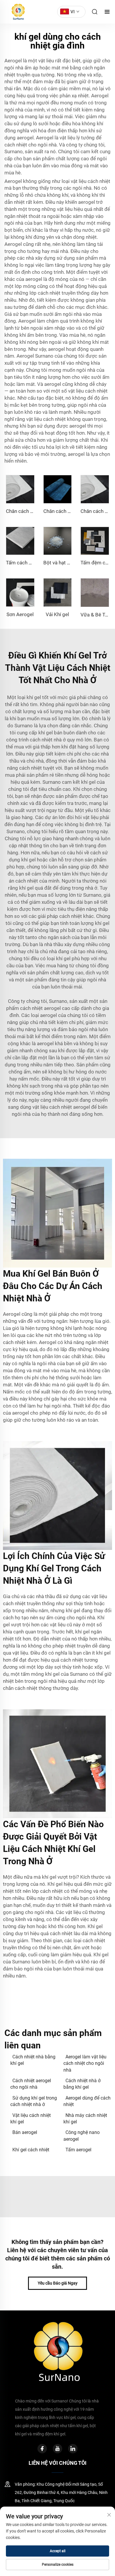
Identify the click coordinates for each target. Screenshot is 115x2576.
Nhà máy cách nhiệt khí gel (85, 2119)
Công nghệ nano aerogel (82, 2136)
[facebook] (42, 2449)
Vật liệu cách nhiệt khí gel (31, 2119)
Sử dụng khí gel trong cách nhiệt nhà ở (34, 2101)
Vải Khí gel (57, 614)
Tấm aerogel (78, 2150)
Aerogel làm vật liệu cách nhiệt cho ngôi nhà (85, 2063)
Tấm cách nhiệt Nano (29, 563)
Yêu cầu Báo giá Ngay (58, 2283)
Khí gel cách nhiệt (31, 2150)
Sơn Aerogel (20, 614)
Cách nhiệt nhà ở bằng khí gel (82, 2084)
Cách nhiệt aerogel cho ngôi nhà (31, 2084)
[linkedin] (73, 2449)
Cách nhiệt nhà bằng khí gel (33, 2060)
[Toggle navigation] (107, 12)
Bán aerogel (25, 2132)
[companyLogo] (17, 12)
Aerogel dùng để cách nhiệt (87, 2101)
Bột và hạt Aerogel (64, 563)
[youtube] (57, 2449)
